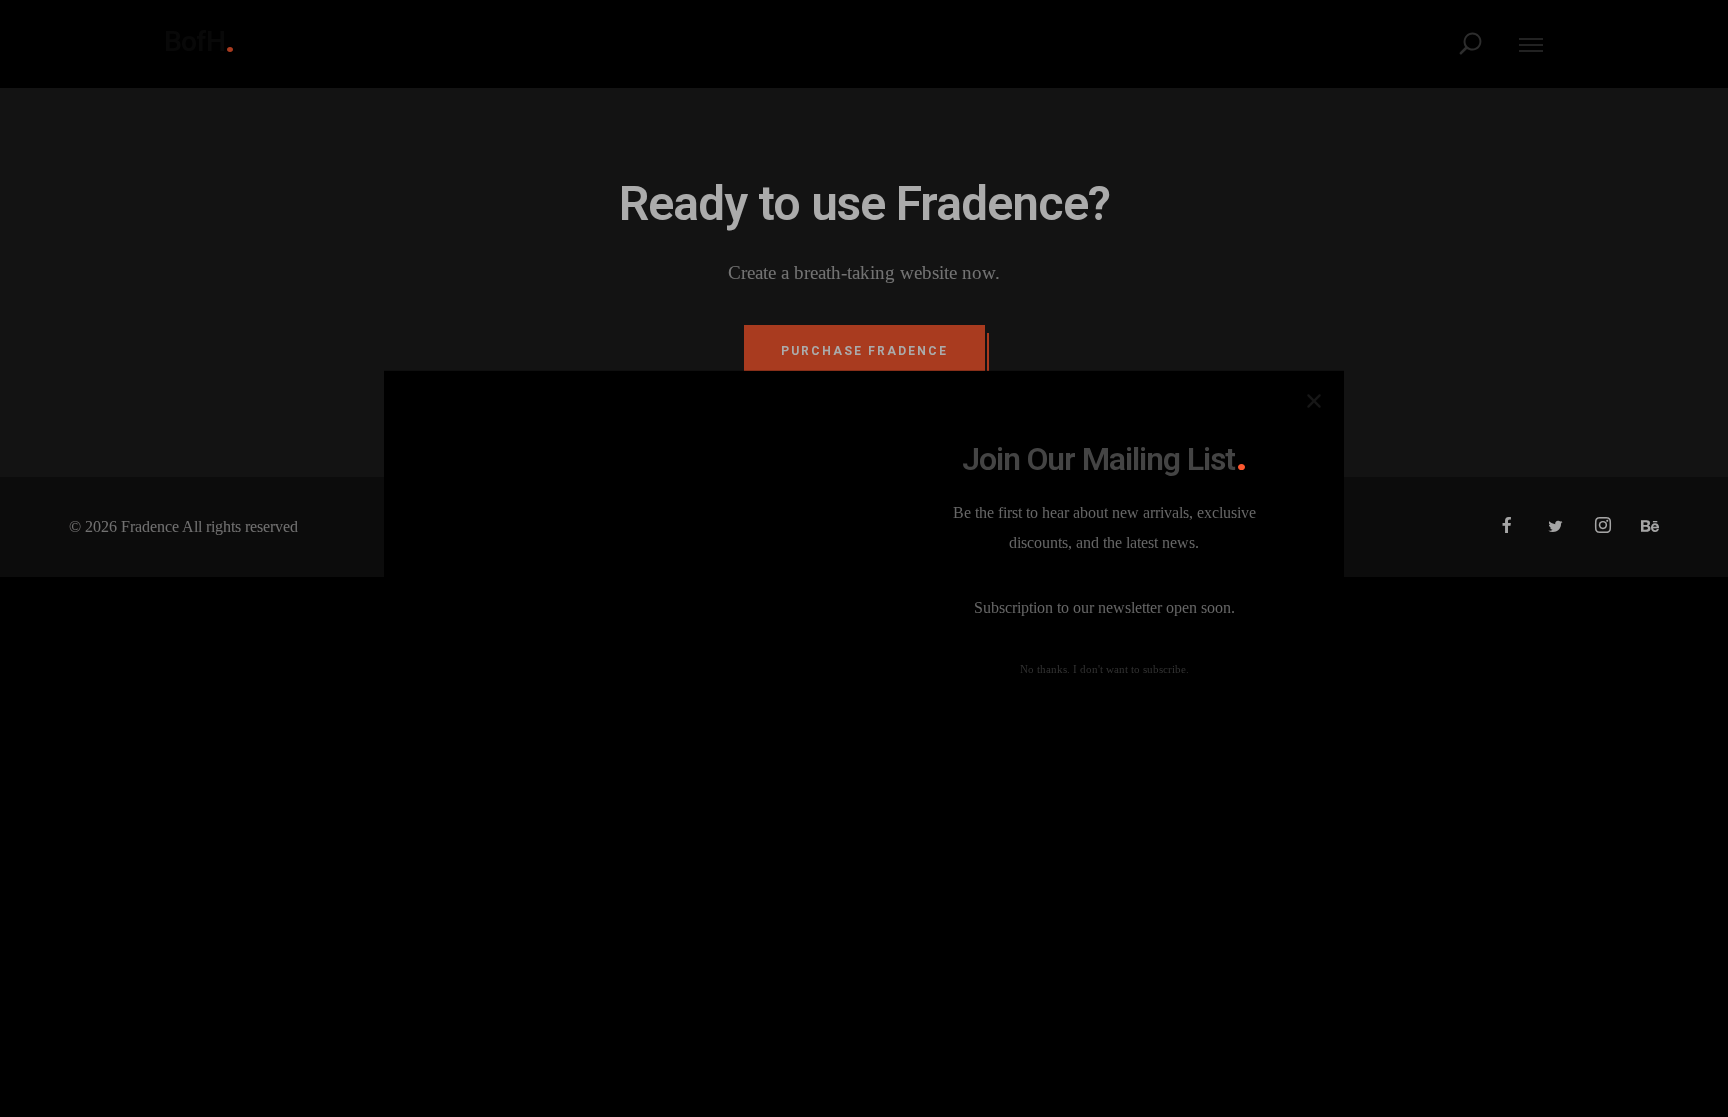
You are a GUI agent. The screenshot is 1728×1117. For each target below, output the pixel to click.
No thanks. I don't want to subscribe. (1104, 669)
